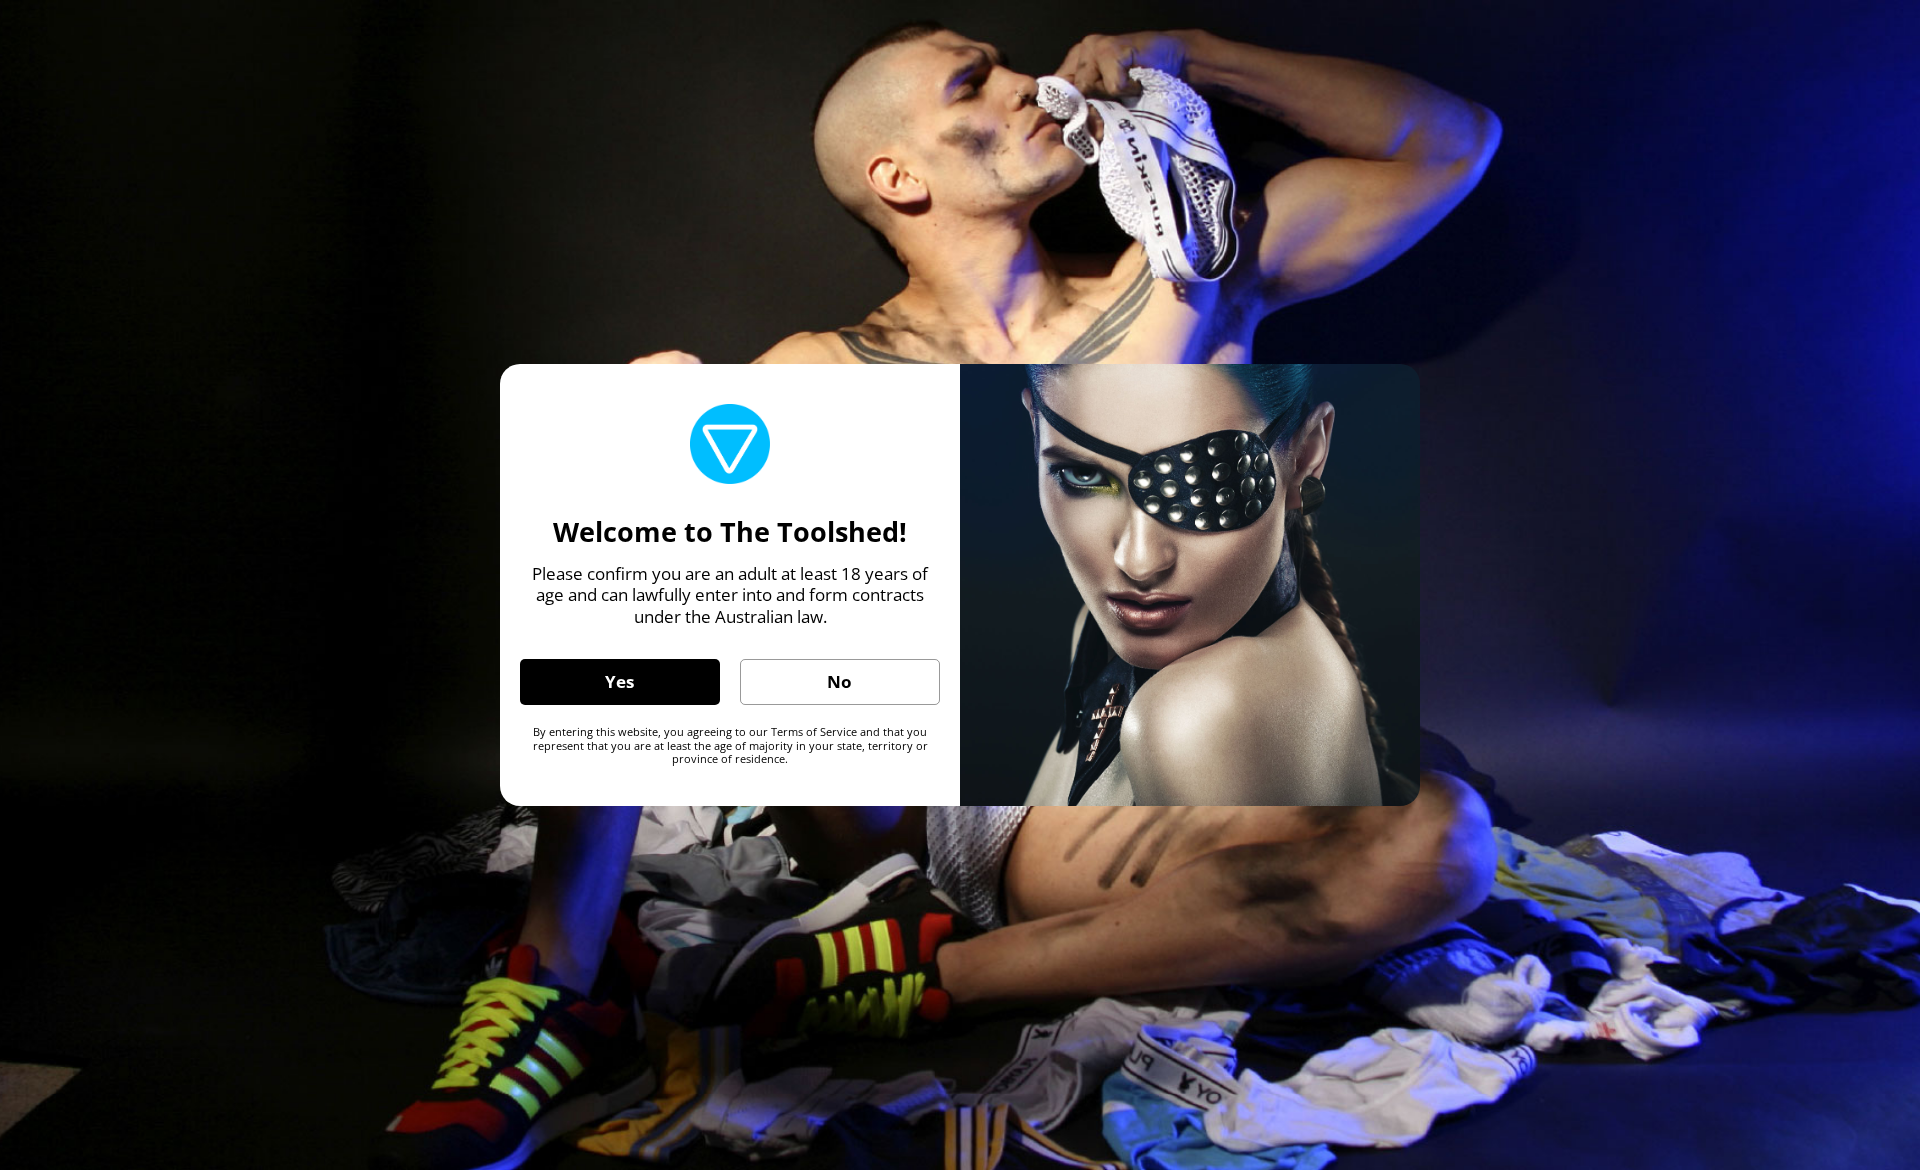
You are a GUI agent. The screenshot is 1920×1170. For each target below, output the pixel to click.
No (839, 681)
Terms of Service (814, 731)
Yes (619, 681)
